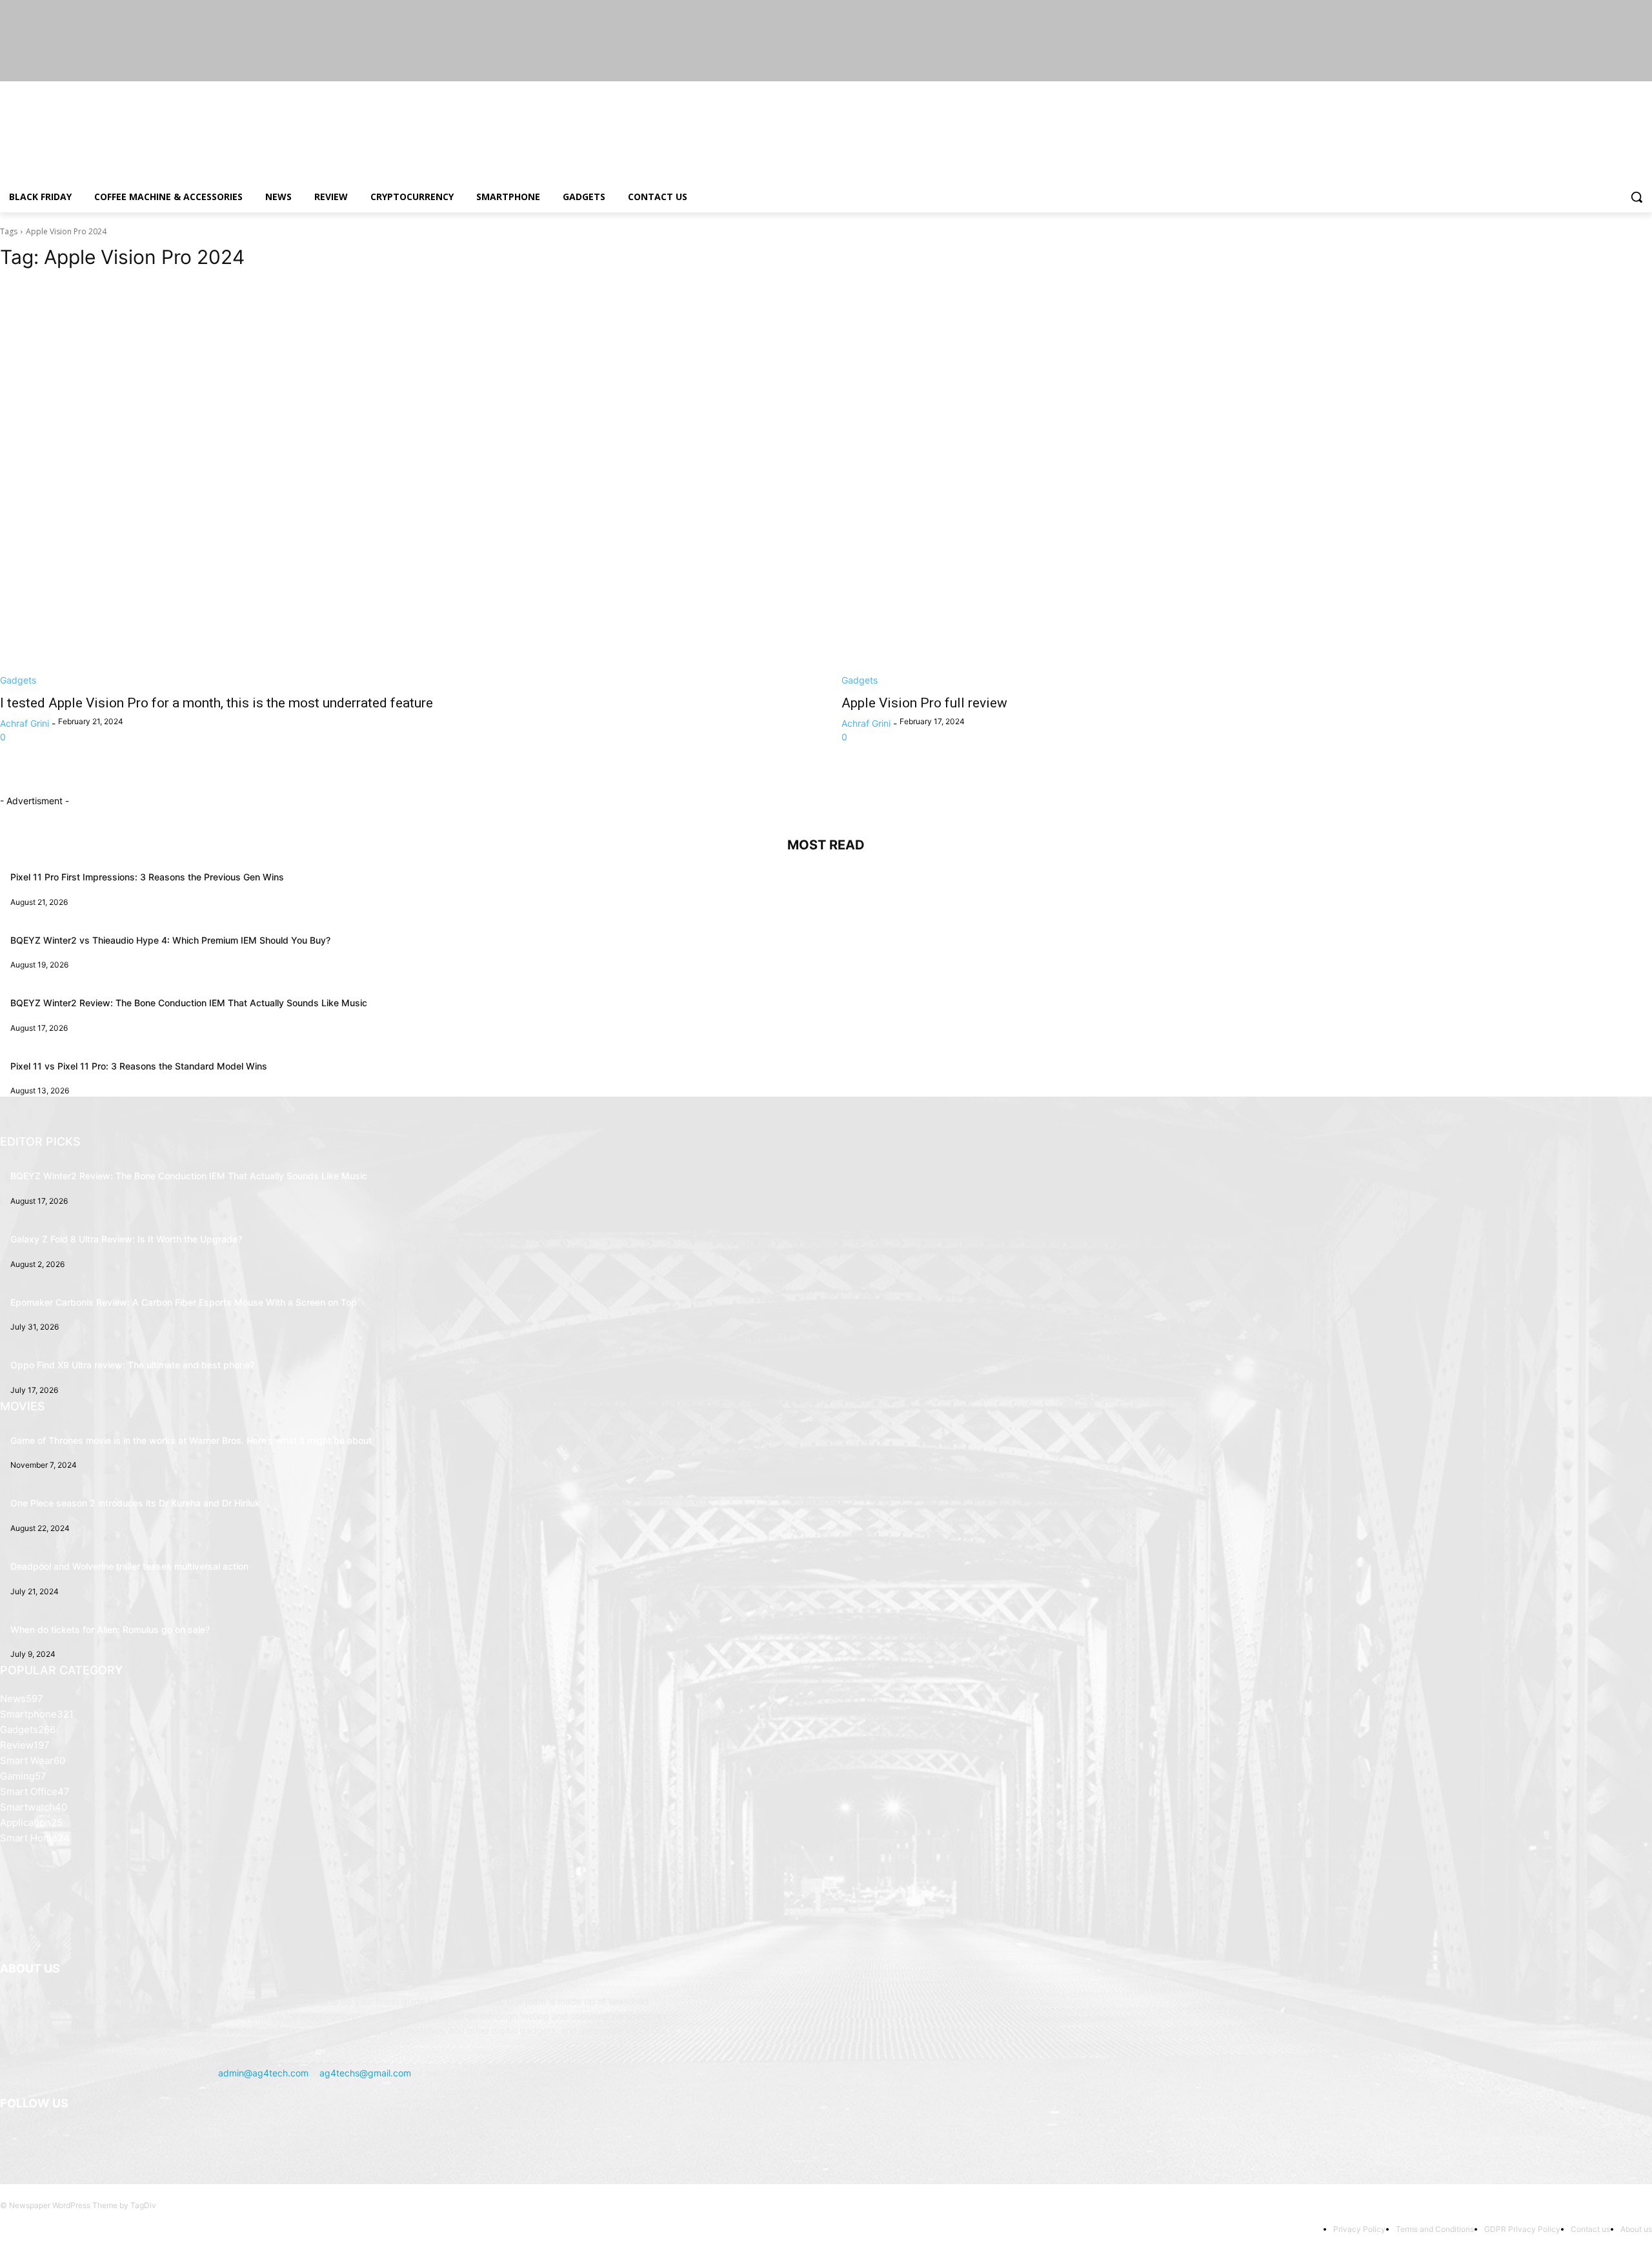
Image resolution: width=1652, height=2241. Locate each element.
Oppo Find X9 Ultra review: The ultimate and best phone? (132, 1365)
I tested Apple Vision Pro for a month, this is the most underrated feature (217, 703)
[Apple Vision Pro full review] (1247, 484)
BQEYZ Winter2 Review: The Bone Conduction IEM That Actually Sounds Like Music (189, 1003)
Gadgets (18, 680)
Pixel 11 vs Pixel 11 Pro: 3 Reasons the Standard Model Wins (139, 1066)
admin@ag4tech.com (263, 2073)
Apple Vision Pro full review (924, 703)
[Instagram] (1591, 91)
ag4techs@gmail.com (365, 2073)
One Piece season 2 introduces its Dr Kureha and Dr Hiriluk (135, 1503)
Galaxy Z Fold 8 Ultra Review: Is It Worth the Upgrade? (126, 1239)
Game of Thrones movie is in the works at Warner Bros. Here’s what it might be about (191, 1440)
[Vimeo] (1627, 91)
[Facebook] (1573, 91)
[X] (1609, 91)
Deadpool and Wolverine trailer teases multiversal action (129, 1566)
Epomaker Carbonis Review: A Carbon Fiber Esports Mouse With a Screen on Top (184, 1302)
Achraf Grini (25, 723)
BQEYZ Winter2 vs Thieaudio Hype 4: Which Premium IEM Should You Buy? (170, 940)
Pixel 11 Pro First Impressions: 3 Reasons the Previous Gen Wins (147, 877)
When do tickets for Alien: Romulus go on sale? (110, 1629)
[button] (1637, 197)
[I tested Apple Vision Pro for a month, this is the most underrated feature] (405, 484)
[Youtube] (1645, 91)
